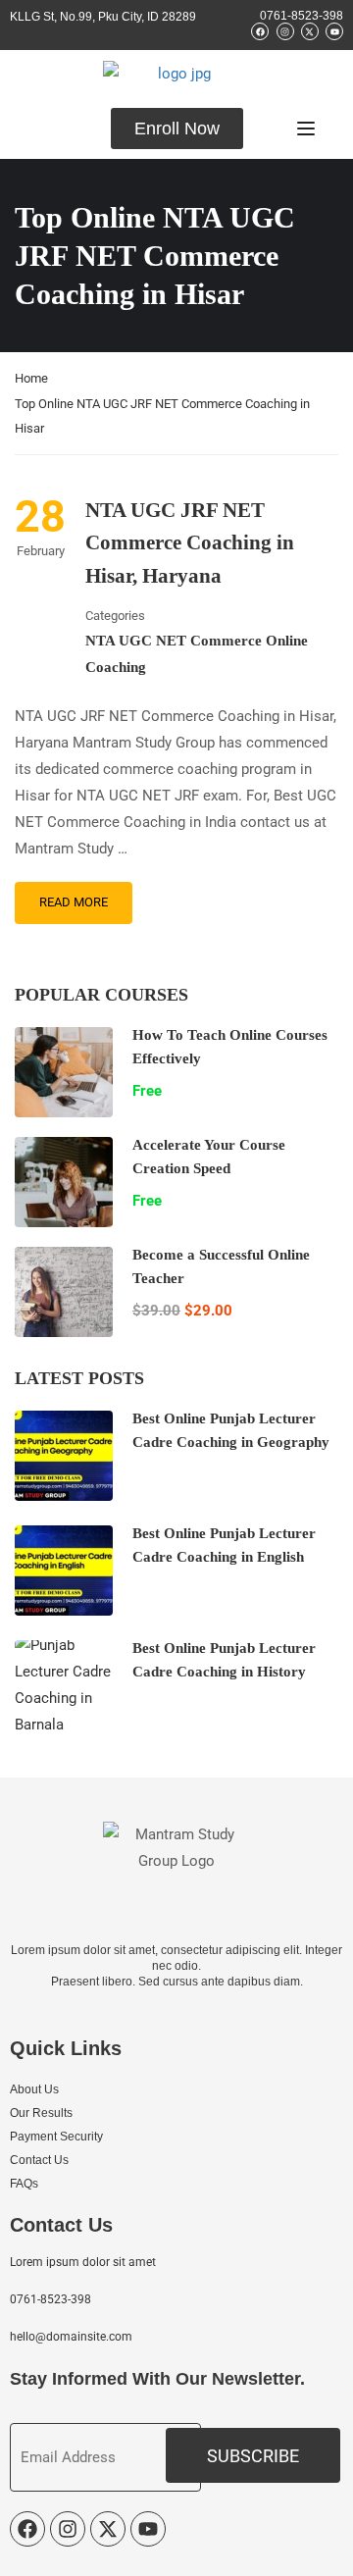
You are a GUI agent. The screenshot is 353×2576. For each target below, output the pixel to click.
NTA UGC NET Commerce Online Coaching (197, 654)
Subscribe (253, 2456)
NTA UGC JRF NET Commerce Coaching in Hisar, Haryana (190, 543)
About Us (34, 2089)
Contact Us (39, 2160)
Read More (74, 902)
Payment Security (56, 2137)
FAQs (24, 2184)
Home (31, 378)
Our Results (41, 2113)
